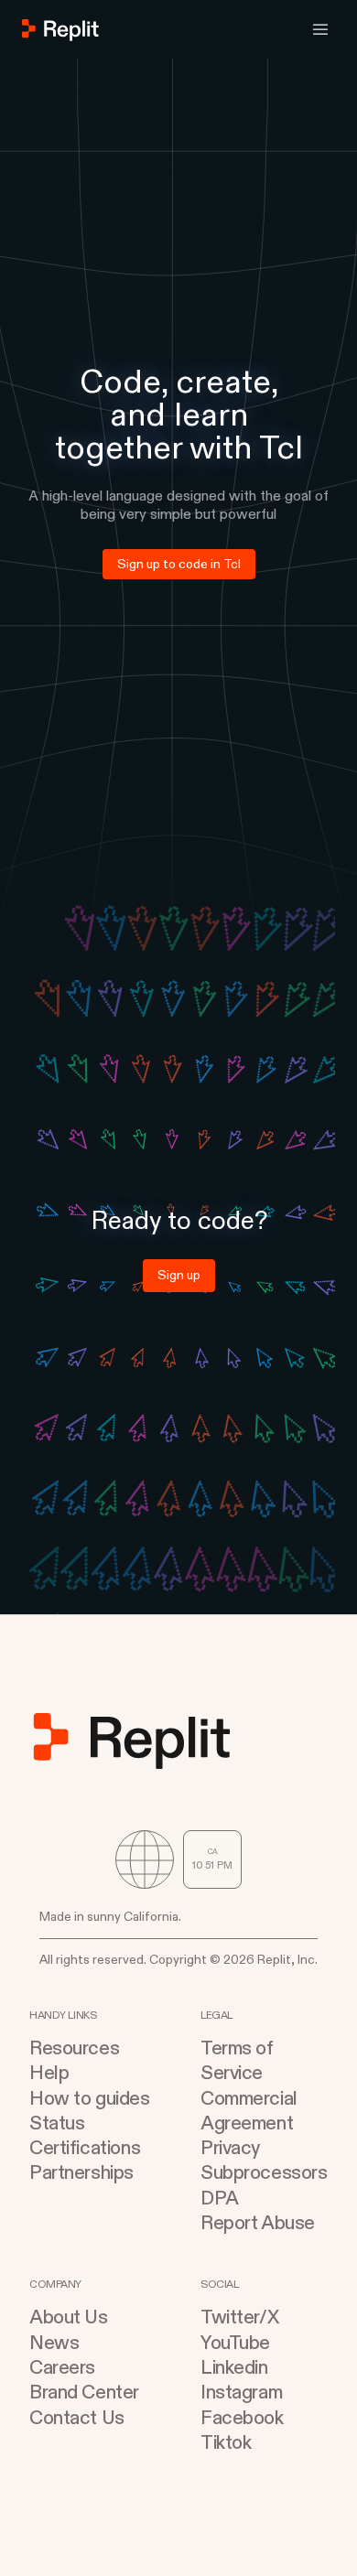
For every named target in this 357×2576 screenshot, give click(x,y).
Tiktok (226, 2443)
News (54, 2343)
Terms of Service (237, 2061)
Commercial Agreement (249, 2111)
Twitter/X (239, 2317)
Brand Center (84, 2393)
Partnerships (81, 2173)
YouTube (235, 2343)
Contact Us (77, 2418)
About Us (69, 2317)
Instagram (241, 2393)
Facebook (242, 2418)
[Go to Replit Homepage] (61, 30)
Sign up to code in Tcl (179, 564)
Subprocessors (264, 2173)
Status (57, 2123)
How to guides (90, 2099)
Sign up (179, 1275)
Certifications (85, 2148)
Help (49, 2073)
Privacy (230, 2148)
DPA (220, 2199)
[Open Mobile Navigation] (320, 29)
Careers (62, 2368)
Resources (74, 2048)
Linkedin (234, 2368)
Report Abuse (258, 2223)
